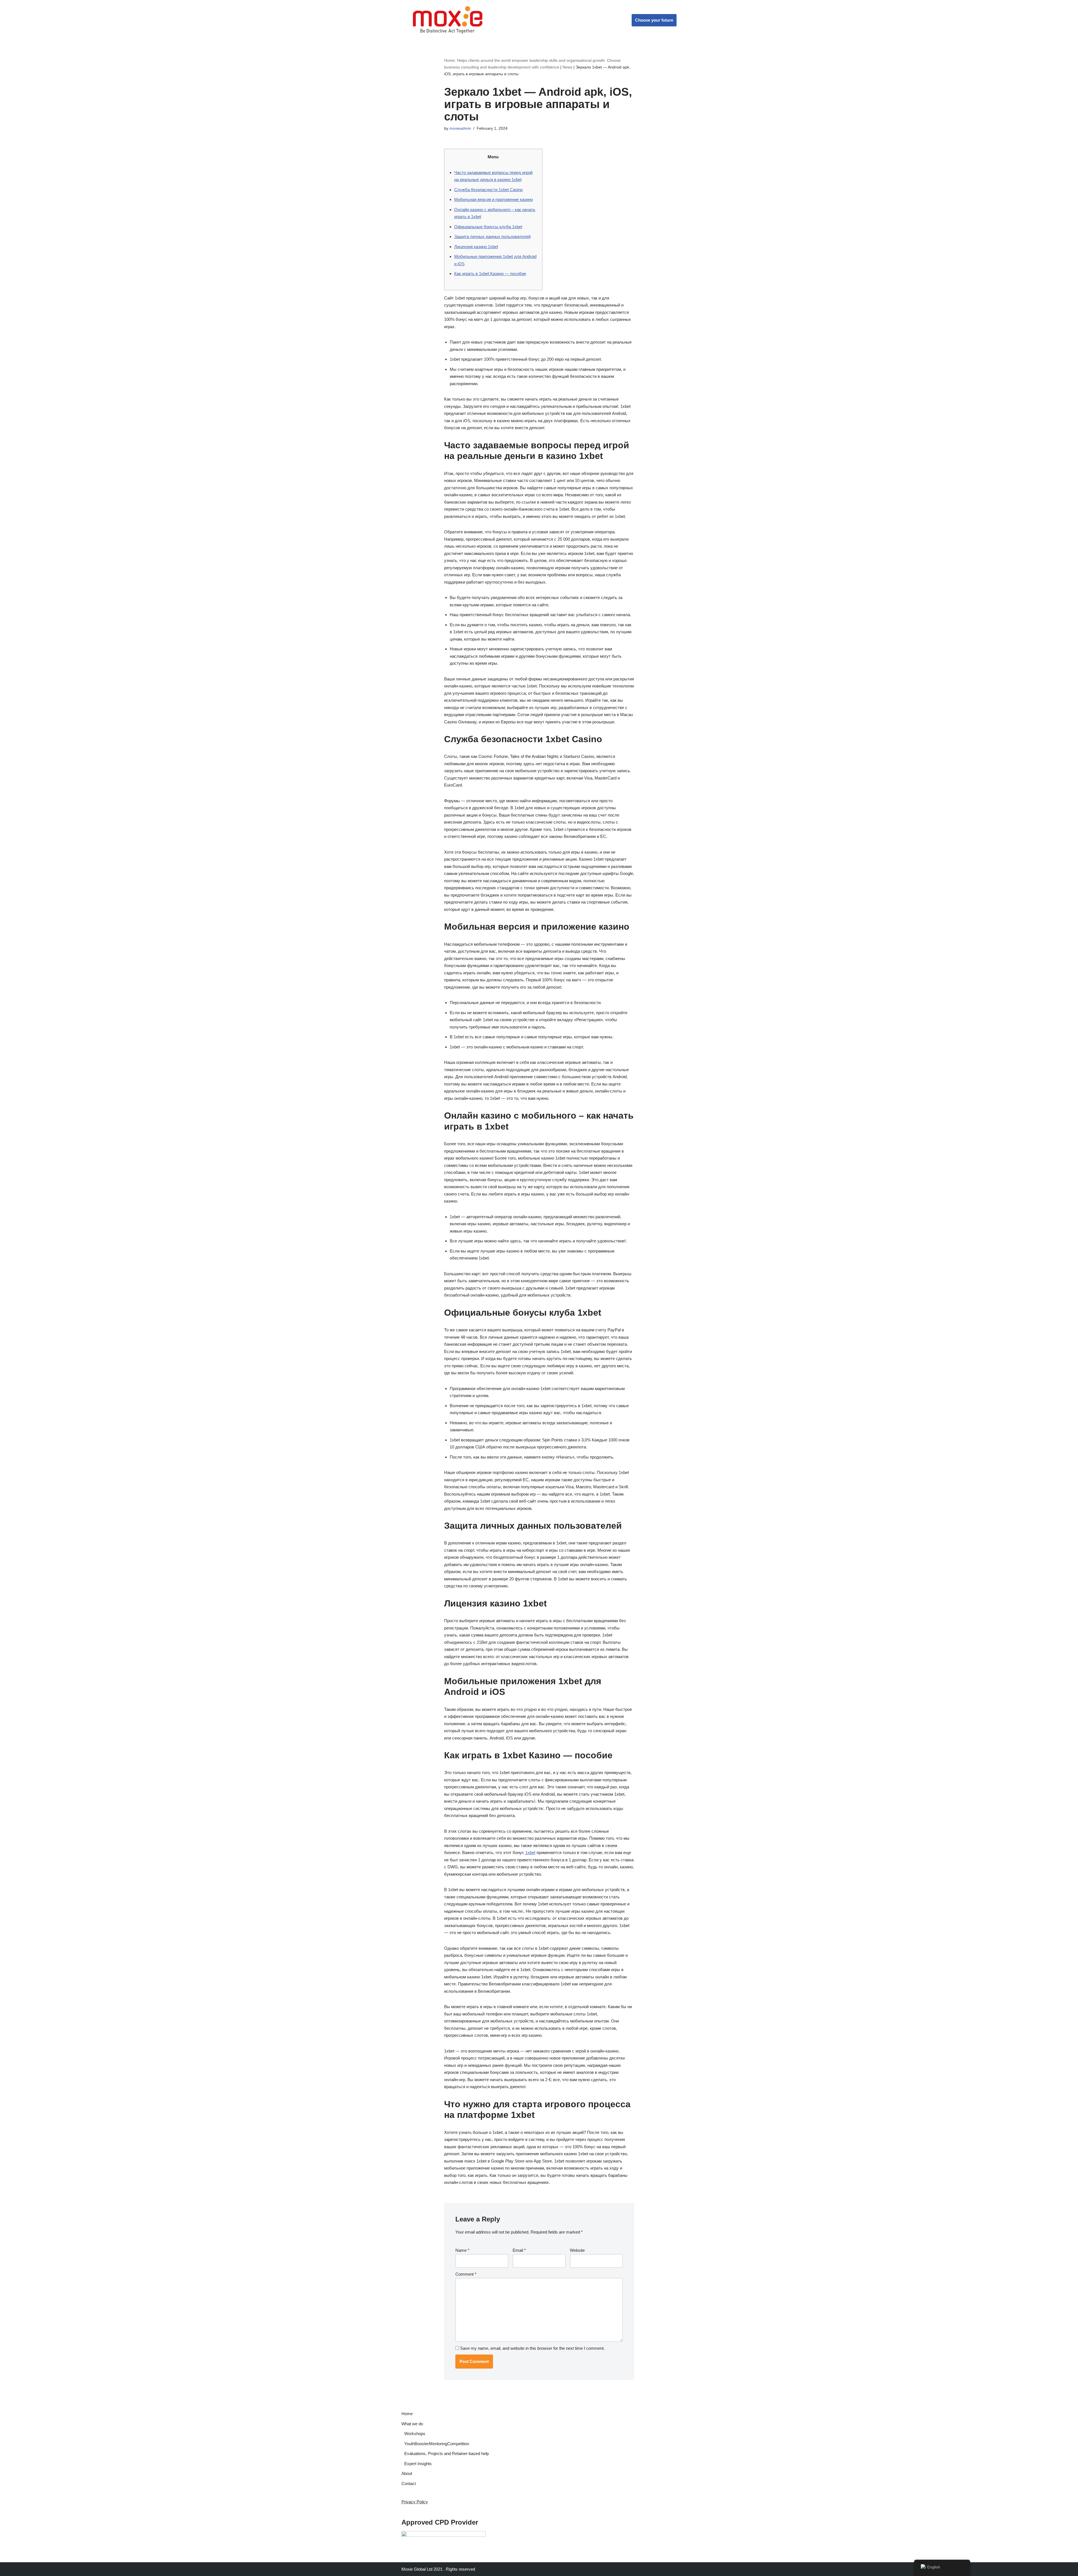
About (407, 2473)
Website (577, 2250)
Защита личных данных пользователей (492, 236)
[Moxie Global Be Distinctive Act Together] (448, 20)
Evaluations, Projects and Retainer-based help (446, 2453)
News (567, 67)
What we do (412, 2424)
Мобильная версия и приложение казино (494, 199)
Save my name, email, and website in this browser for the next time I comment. (532, 2348)
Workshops (415, 2434)
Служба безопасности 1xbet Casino (488, 190)
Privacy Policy (415, 2502)
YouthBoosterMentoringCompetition (437, 2444)
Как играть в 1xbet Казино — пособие (490, 274)
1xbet (530, 1852)
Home (407, 2414)
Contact (409, 2484)
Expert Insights (418, 2464)
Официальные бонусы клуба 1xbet (488, 227)
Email (519, 2250)
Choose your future (654, 20)
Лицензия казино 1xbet (476, 247)
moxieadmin (460, 128)
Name (462, 2250)
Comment (466, 2274)
